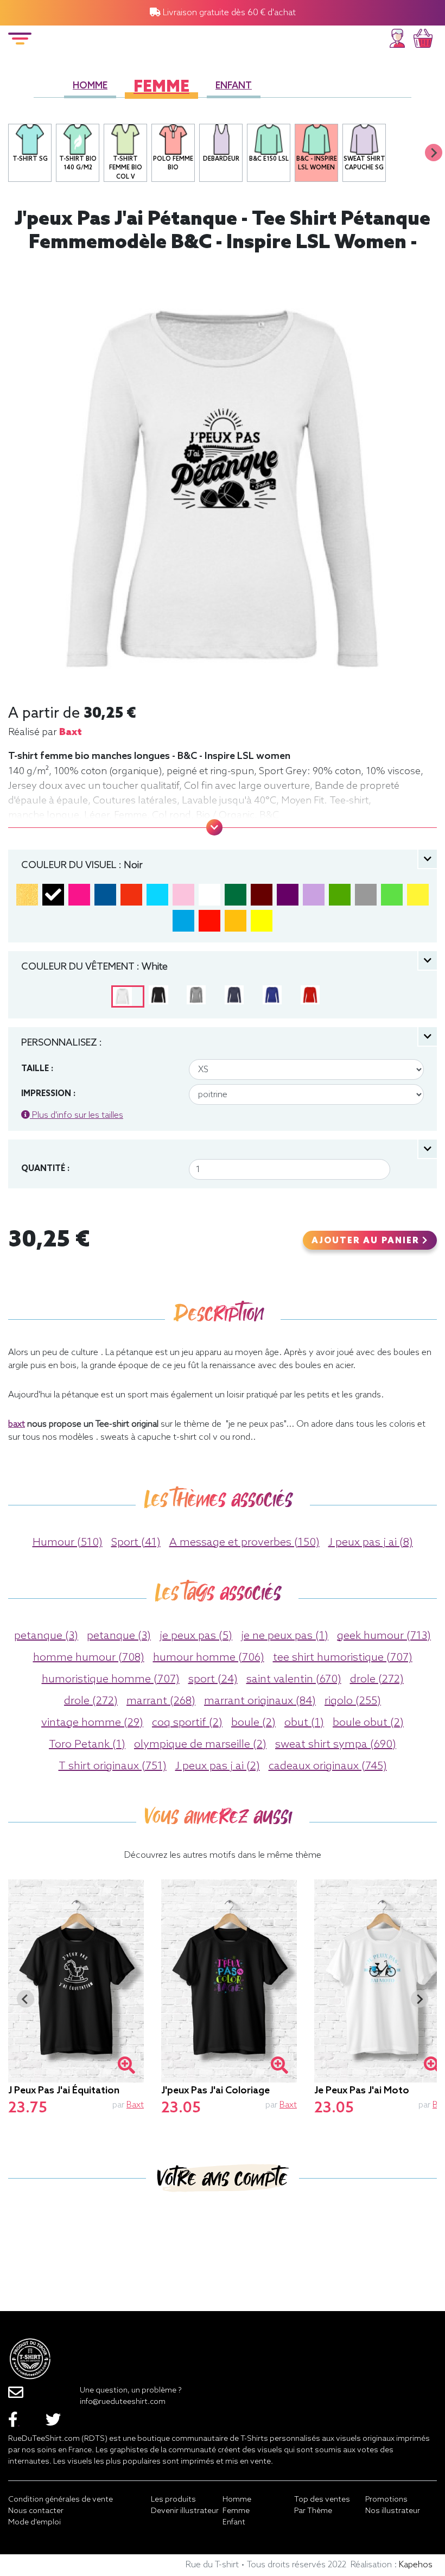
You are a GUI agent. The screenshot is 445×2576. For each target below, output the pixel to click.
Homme (90, 86)
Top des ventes (322, 2500)
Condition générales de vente (61, 2500)
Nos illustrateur (393, 2511)
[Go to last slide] (26, 1999)
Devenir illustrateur (185, 2511)
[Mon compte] (397, 37)
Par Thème (313, 2511)
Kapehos (416, 2565)
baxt (71, 732)
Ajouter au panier (367, 1241)
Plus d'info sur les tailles (77, 1115)
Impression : (48, 1094)
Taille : (37, 1069)
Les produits (173, 2500)
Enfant (234, 86)
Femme (161, 88)
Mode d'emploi (34, 2523)
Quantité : (45, 1169)
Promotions (386, 2500)
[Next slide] (434, 153)
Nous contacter (36, 2511)
